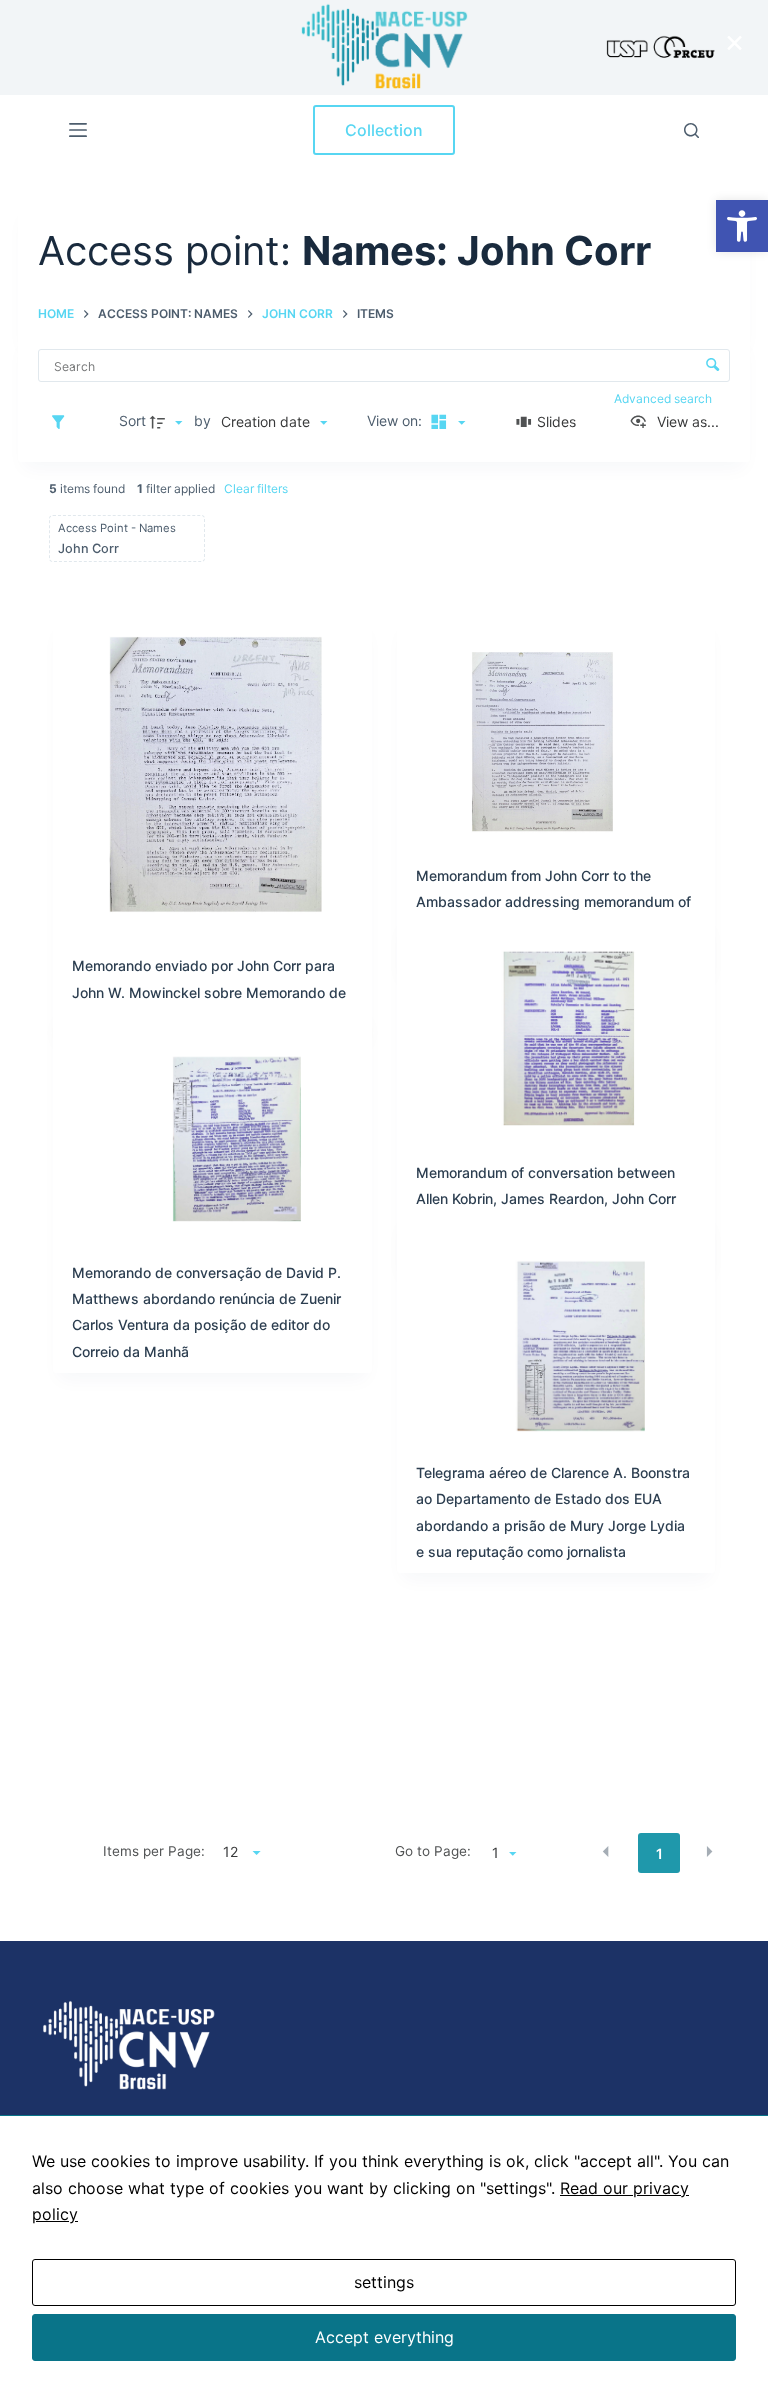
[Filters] (63, 422)
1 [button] (659, 1853)
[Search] (691, 130)
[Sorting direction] (169, 422)
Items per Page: (154, 1851)
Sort (132, 420)
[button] (742, 226)
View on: (396, 420)
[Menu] (78, 130)
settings (384, 2282)
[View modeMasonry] (445, 422)
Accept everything (384, 2337)
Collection (384, 130)
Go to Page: (433, 1851)
